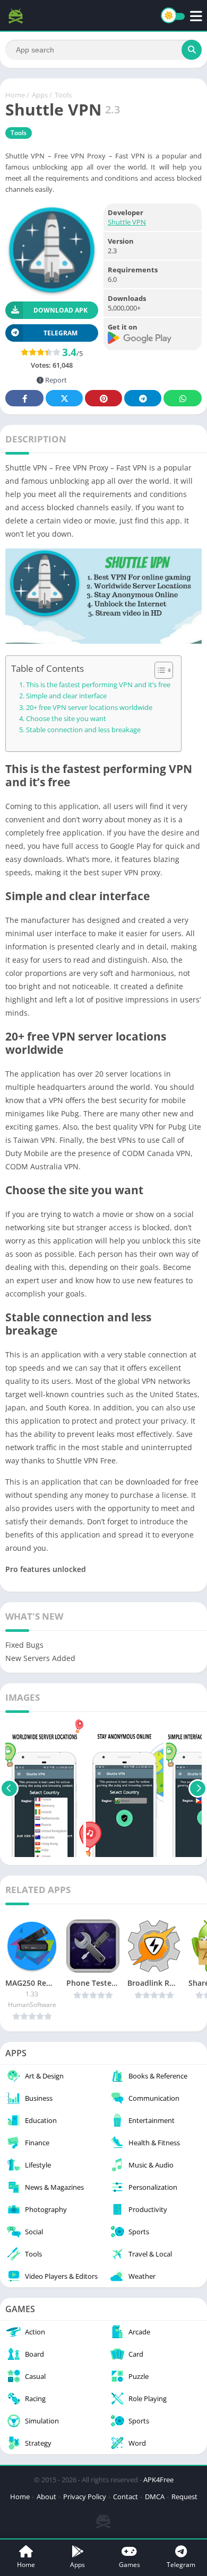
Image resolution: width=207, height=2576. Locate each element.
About (46, 2497)
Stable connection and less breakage (83, 730)
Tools (63, 95)
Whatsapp (183, 398)
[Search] (192, 50)
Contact (126, 2497)
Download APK (61, 310)
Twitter (64, 398)
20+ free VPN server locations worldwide (89, 708)
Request (184, 2497)
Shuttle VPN (127, 222)
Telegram (143, 398)
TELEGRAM (61, 333)
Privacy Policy (85, 2497)
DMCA (155, 2497)
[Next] (198, 1788)
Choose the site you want (66, 719)
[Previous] (9, 1788)
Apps (40, 95)
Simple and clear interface (66, 696)
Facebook (24, 398)
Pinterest (103, 398)
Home (15, 95)
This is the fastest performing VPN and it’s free (98, 685)
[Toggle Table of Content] (158, 670)
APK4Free (158, 2480)
